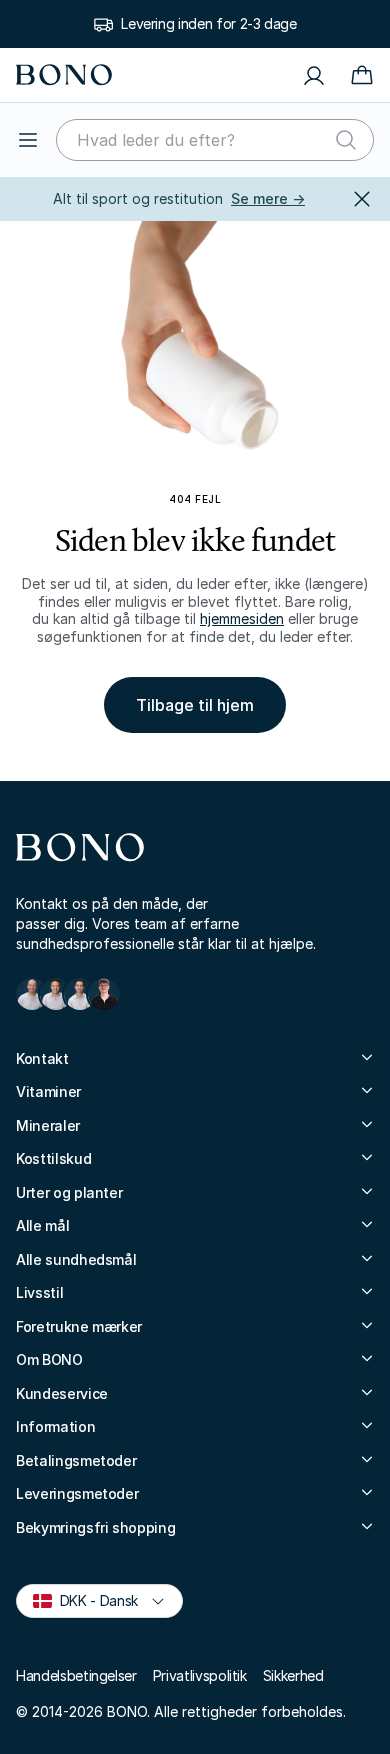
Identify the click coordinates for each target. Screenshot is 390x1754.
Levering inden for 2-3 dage (209, 23)
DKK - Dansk (90, 1599)
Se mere (268, 198)
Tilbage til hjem (195, 705)
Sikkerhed (293, 1675)
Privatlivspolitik (200, 1675)
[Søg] (346, 140)
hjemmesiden (242, 618)
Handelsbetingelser (76, 1675)
